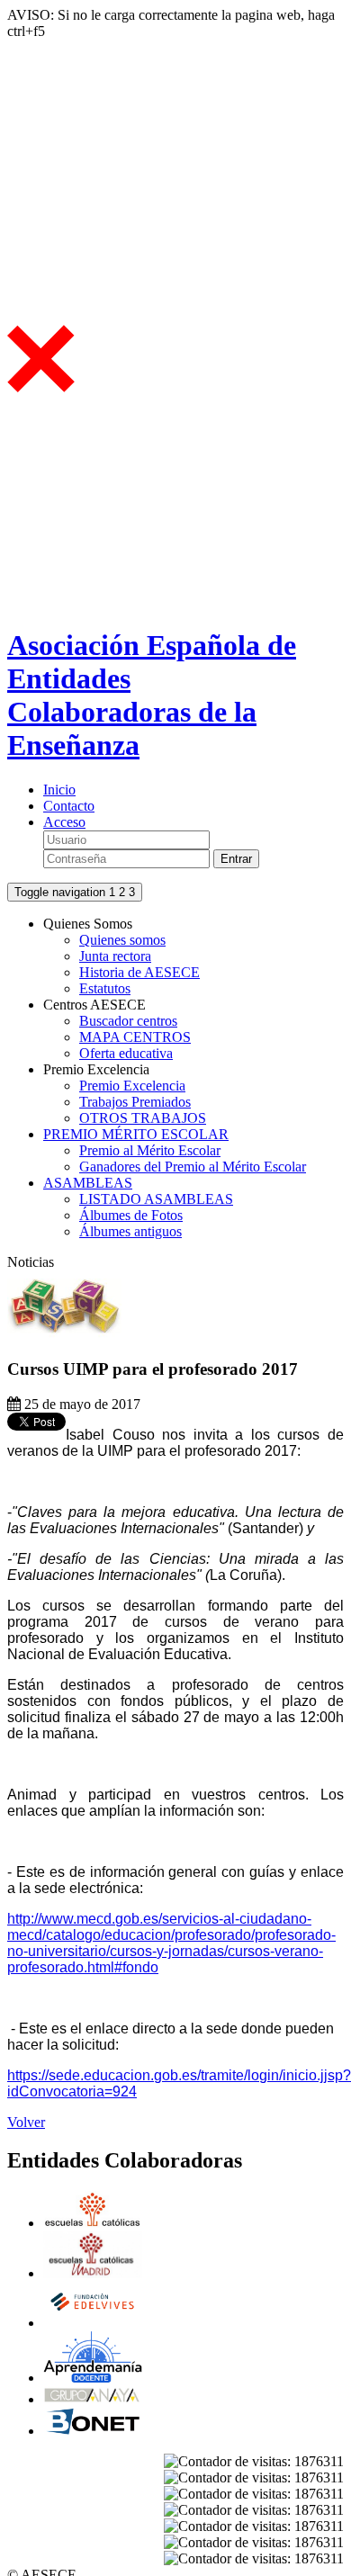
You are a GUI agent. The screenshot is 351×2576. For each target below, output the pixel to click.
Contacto (69, 806)
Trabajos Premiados (135, 1102)
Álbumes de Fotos (131, 1215)
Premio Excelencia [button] (96, 1069)
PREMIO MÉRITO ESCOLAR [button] (136, 1134)
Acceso (64, 822)
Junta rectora (115, 956)
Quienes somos (122, 940)
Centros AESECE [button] (94, 1005)
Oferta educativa (126, 1053)
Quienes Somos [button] (88, 924)
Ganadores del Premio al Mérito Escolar (193, 1167)
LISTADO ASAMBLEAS (156, 1199)
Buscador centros (128, 1021)
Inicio (59, 790)
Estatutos (105, 988)
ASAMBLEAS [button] (88, 1183)
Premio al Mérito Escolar (150, 1150)
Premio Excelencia (132, 1086)
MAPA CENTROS (135, 1037)
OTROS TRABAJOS (143, 1118)
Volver (26, 2122)
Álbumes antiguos (130, 1231)
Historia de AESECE (139, 972)
